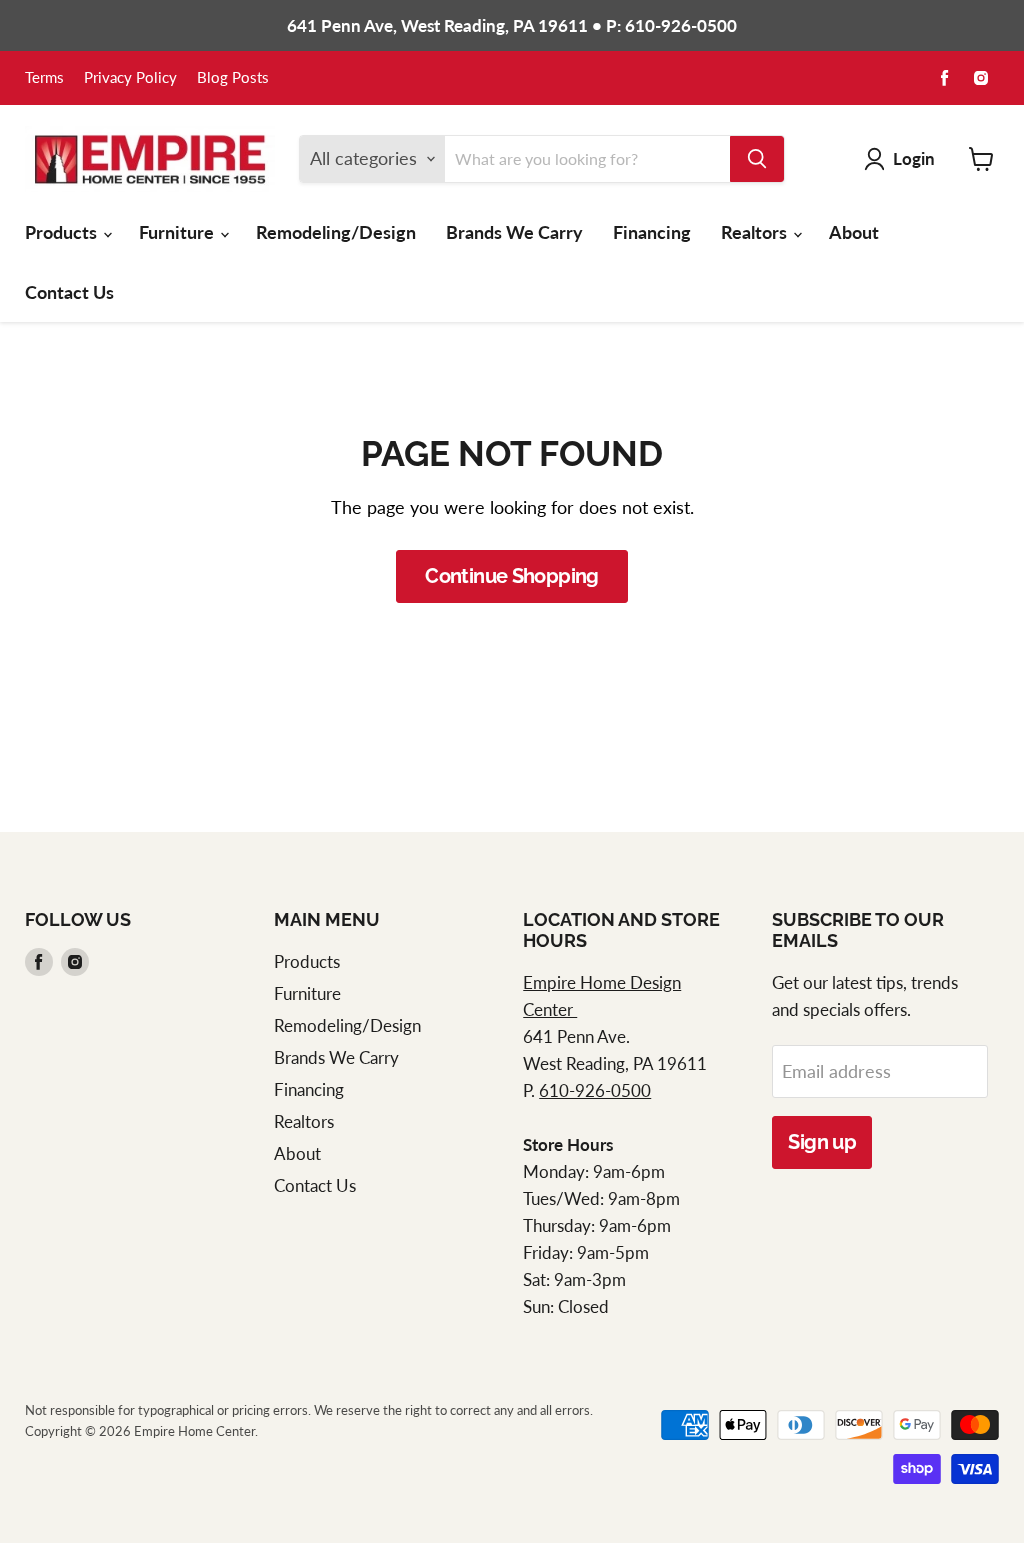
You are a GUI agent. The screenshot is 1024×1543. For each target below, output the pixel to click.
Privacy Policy (130, 78)
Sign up (822, 1142)
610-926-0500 (595, 1090)
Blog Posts (233, 78)
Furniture (178, 232)
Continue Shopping (512, 576)
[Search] (757, 159)
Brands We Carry (514, 232)
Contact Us (69, 292)
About (854, 232)
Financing (652, 232)
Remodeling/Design (336, 232)
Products (63, 232)
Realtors (756, 232)
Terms (44, 78)
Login (914, 158)
